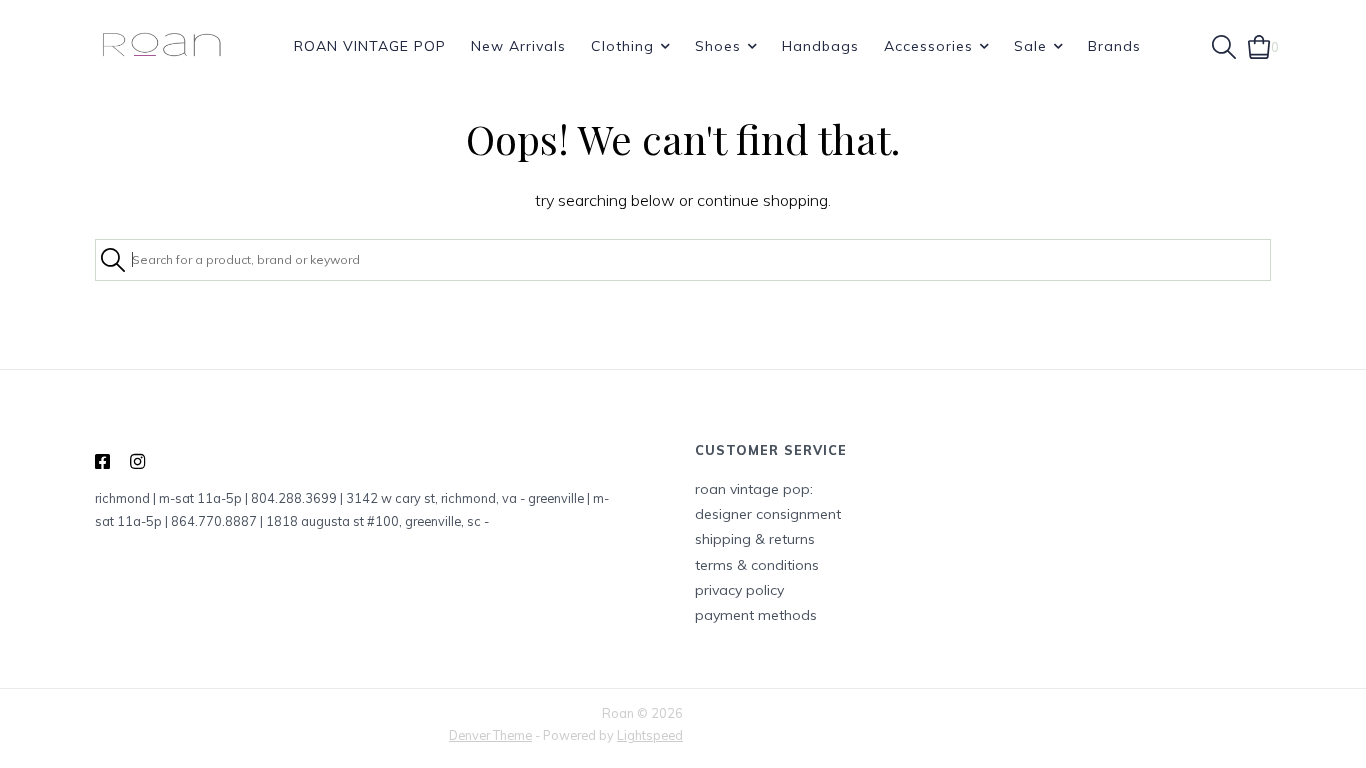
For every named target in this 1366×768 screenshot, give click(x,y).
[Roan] (161, 46)
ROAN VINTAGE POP (370, 46)
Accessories (928, 46)
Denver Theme (490, 735)
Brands (1114, 46)
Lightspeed (650, 735)
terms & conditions (757, 565)
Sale (1030, 46)
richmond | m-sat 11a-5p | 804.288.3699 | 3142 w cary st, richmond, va (306, 498)
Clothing (622, 46)
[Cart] (1259, 45)
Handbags (820, 46)
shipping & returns (755, 539)
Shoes (718, 46)
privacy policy (739, 590)
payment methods (756, 615)
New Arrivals (518, 46)
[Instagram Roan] (137, 462)
